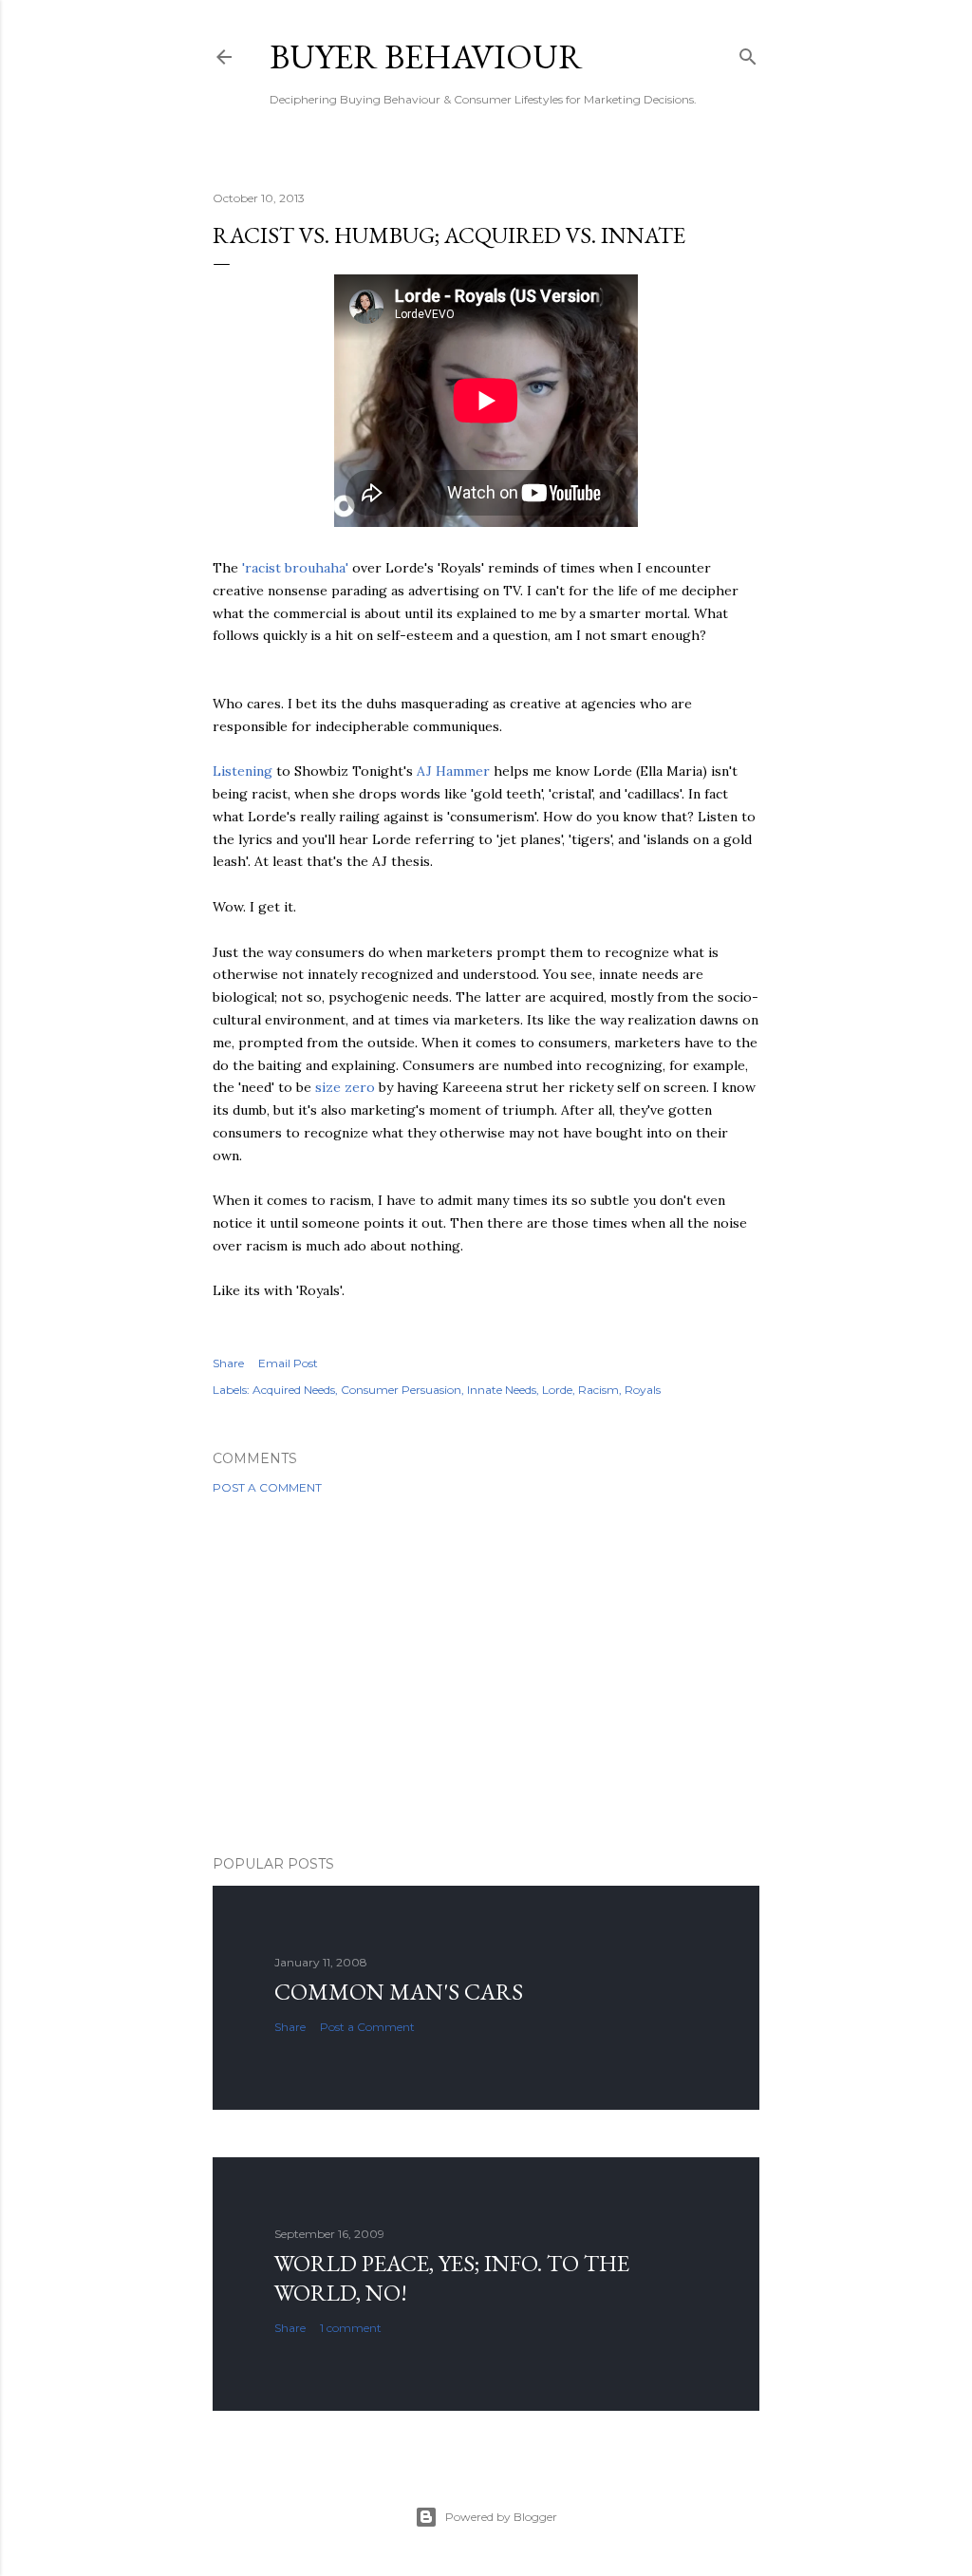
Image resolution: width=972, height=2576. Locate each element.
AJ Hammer (453, 771)
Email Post (288, 1363)
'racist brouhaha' (295, 568)
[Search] (748, 53)
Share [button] (228, 1363)
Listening (243, 771)
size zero (345, 1087)
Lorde (557, 1390)
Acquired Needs (294, 1390)
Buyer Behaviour (426, 56)
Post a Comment (267, 1487)
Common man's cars (399, 1992)
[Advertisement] (486, 1675)
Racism (598, 1390)
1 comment (351, 2328)
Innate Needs (502, 1390)
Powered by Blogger (501, 2517)
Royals (643, 1390)
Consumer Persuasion (401, 1390)
